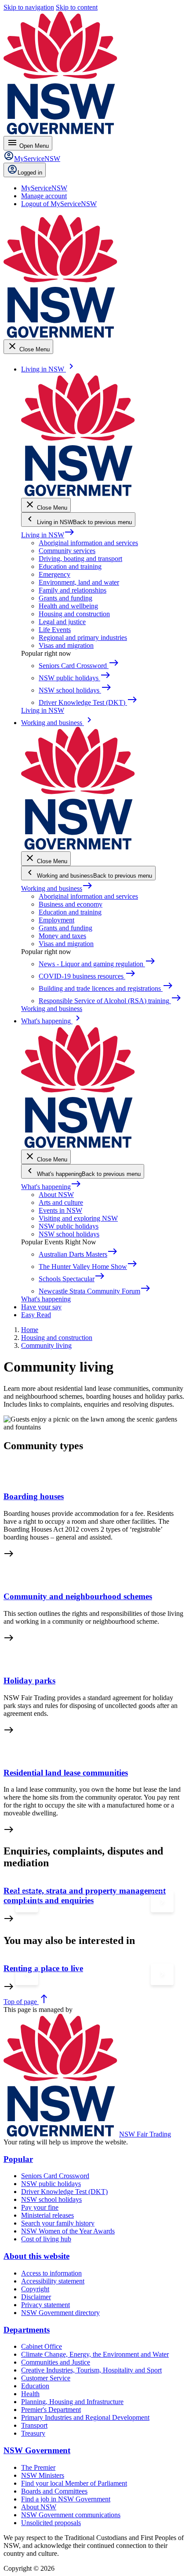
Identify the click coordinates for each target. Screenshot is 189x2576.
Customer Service (46, 2378)
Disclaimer (36, 2297)
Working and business (57, 888)
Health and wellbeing (68, 606)
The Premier (38, 2467)
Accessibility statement (53, 2281)
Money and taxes (62, 936)
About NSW (56, 1195)
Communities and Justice (56, 2362)
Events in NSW (60, 1210)
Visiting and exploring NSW (78, 1218)
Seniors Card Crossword (55, 2176)
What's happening (51, 1187)
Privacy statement (45, 2305)
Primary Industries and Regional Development (85, 2417)
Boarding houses (34, 1496)
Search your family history (58, 2223)
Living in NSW (48, 535)
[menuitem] (44, 188)
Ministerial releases (47, 2215)
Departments (27, 2330)
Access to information (51, 2273)
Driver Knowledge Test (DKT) (64, 2192)
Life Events (55, 630)
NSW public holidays (69, 1226)
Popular (18, 2159)
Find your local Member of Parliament (74, 2483)
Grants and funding (65, 598)
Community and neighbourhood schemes (78, 1596)
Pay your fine (40, 2207)
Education (35, 2386)
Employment (56, 920)
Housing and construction (74, 614)
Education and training (70, 566)
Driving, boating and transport (80, 559)
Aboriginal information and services (88, 543)
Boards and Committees (54, 2491)
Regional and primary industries (83, 638)
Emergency (55, 574)
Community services (67, 551)
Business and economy (71, 904)
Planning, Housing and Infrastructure (72, 2402)
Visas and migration (66, 645)
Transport (34, 2425)
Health (30, 2394)
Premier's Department (51, 2410)
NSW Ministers (43, 2475)
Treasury (33, 2433)
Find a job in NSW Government (66, 2499)
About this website (36, 2256)
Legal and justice (62, 622)
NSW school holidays (69, 1234)
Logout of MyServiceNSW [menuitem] (59, 204)
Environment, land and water (79, 582)
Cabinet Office (42, 2346)
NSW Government (37, 2450)
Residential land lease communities (66, 1773)
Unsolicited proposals (51, 2523)
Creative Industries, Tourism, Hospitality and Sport (91, 2370)
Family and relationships (73, 590)
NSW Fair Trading (145, 2134)
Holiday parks (29, 1681)
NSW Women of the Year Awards (68, 2231)
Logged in (30, 173)
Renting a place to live (43, 1968)
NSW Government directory (60, 2313)
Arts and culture (61, 1202)
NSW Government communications (71, 2515)
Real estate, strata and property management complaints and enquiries (85, 1895)
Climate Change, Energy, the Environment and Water (95, 2354)
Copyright (35, 2289)
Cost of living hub (46, 2239)
